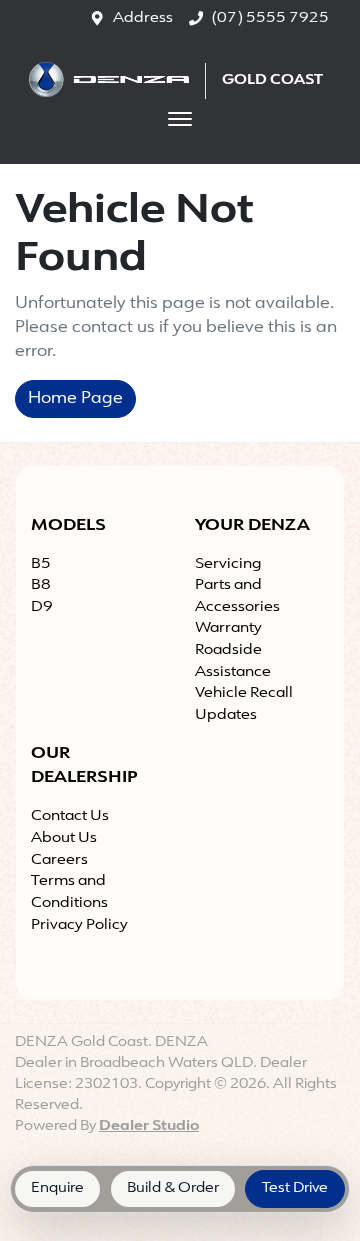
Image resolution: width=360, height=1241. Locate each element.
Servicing (228, 564)
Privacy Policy (79, 925)
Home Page (75, 399)
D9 (42, 607)
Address (143, 18)
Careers (59, 860)
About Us (64, 838)
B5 (41, 564)
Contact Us (70, 816)
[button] (180, 119)
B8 (41, 585)
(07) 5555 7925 (270, 18)
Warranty (228, 628)
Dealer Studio (149, 1126)
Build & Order (173, 1188)
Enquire (57, 1188)
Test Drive (295, 1188)
